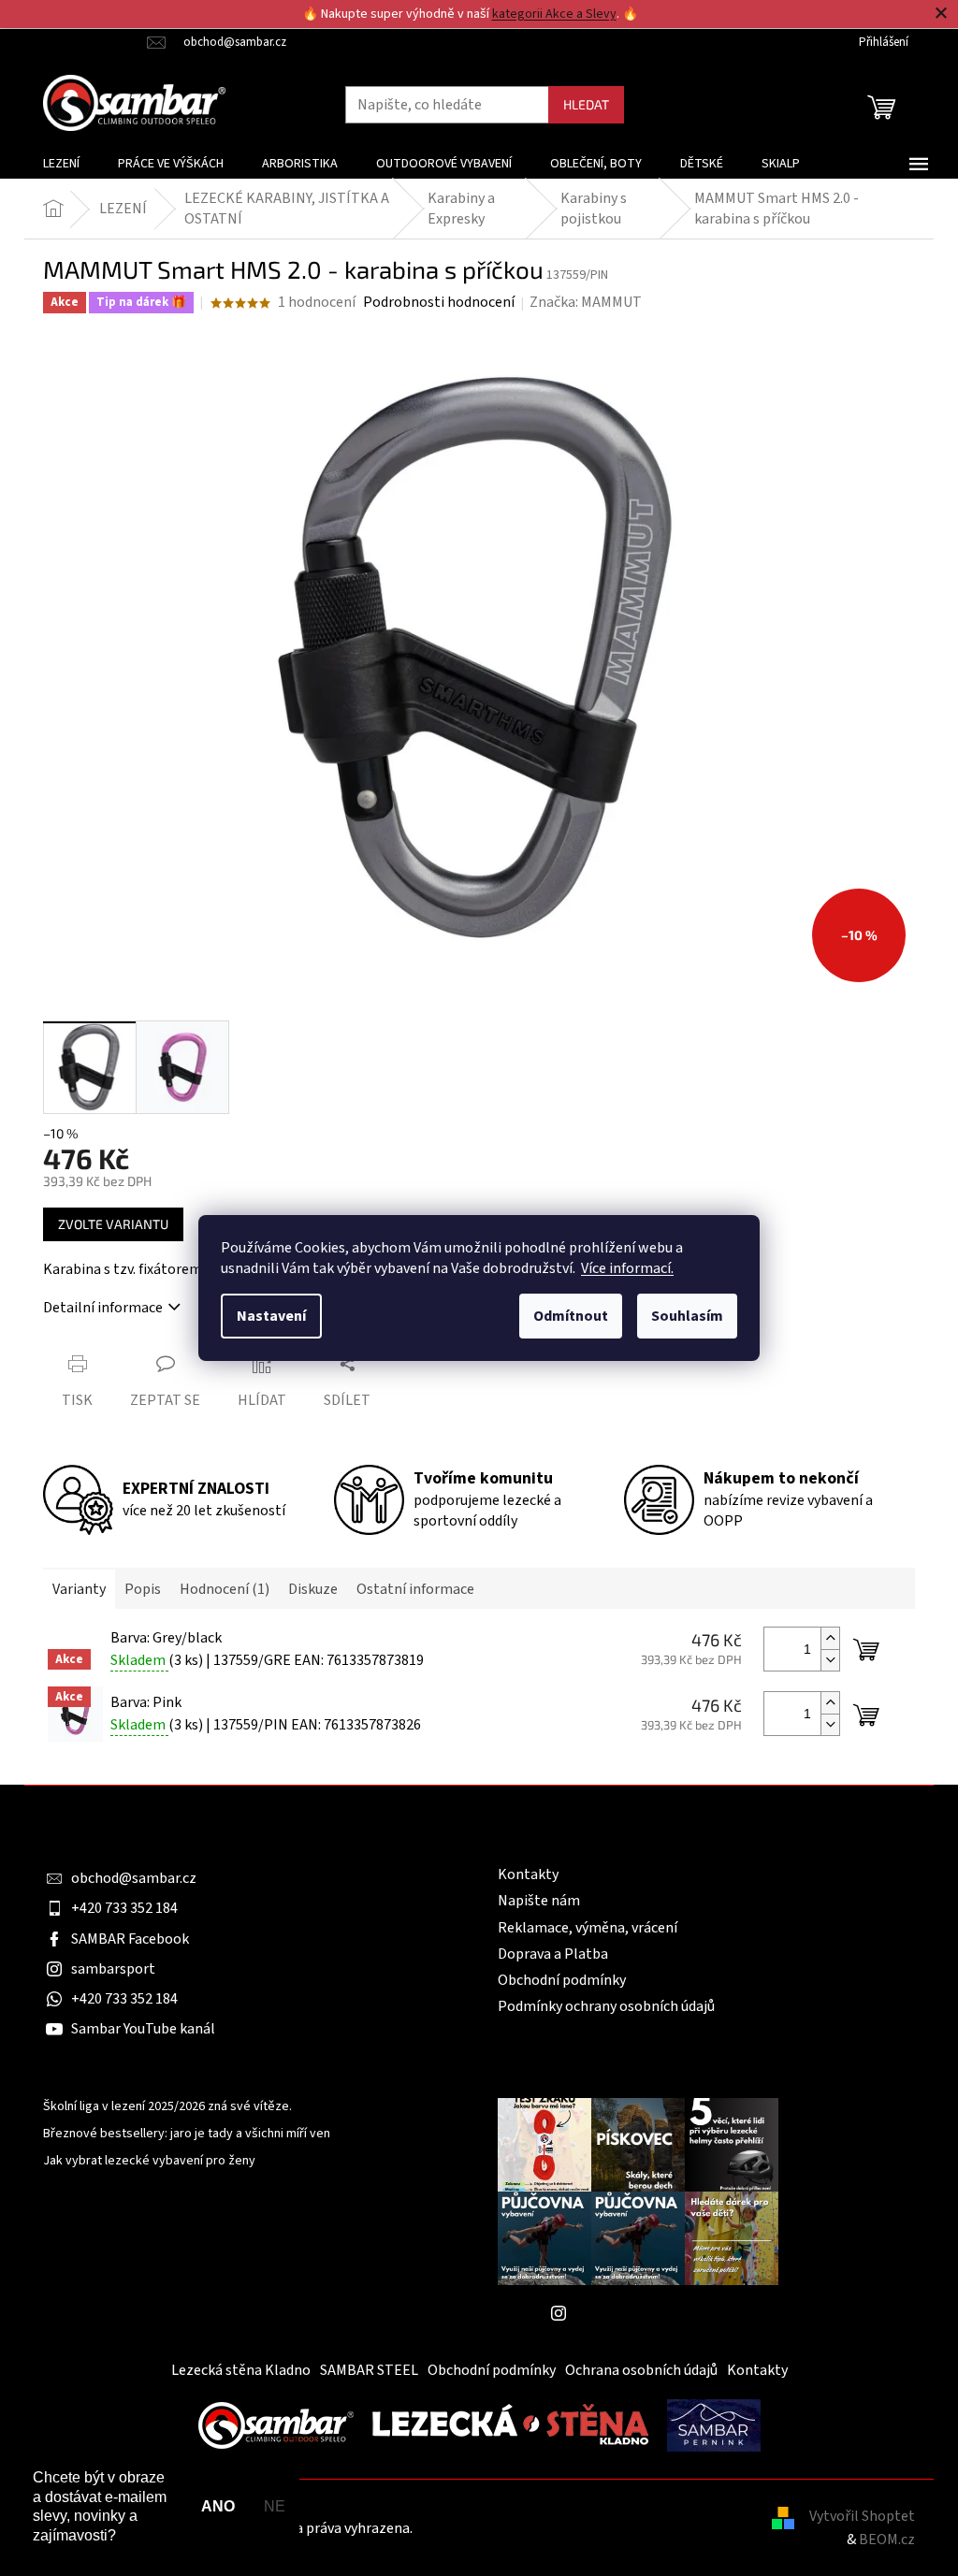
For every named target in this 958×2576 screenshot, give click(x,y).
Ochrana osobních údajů (641, 2370)
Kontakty (528, 1874)
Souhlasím (687, 1316)
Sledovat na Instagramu (652, 2313)
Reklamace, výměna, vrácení (588, 1928)
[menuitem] (61, 164)
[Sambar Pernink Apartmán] (714, 2424)
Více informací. (627, 1268)
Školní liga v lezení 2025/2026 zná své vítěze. (167, 2107)
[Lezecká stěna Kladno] (510, 2424)
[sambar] (276, 2424)
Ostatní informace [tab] (415, 1589)
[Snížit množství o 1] (830, 1660)
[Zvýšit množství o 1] (830, 1638)
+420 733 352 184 (124, 1908)
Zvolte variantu (113, 1224)
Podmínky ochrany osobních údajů (606, 2006)
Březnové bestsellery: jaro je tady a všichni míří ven (187, 2134)
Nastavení (271, 1316)
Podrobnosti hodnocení (439, 302)
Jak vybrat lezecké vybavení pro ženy (149, 2161)
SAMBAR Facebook (130, 1939)
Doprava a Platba (553, 1954)
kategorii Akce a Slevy (554, 14)
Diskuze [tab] (313, 1589)
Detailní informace (103, 1308)
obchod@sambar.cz (134, 1878)
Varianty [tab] (79, 1589)
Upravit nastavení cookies (498, 2528)
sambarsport (113, 1969)
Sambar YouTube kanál (143, 2029)
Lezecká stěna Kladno (241, 2370)
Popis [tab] (143, 1589)
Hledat (586, 104)
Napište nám (539, 1901)
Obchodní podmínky (562, 1980)
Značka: (586, 302)
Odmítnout (571, 1316)
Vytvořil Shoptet (862, 2516)
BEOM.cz (887, 2540)
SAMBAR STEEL (369, 2370)
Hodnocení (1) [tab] (225, 1589)
